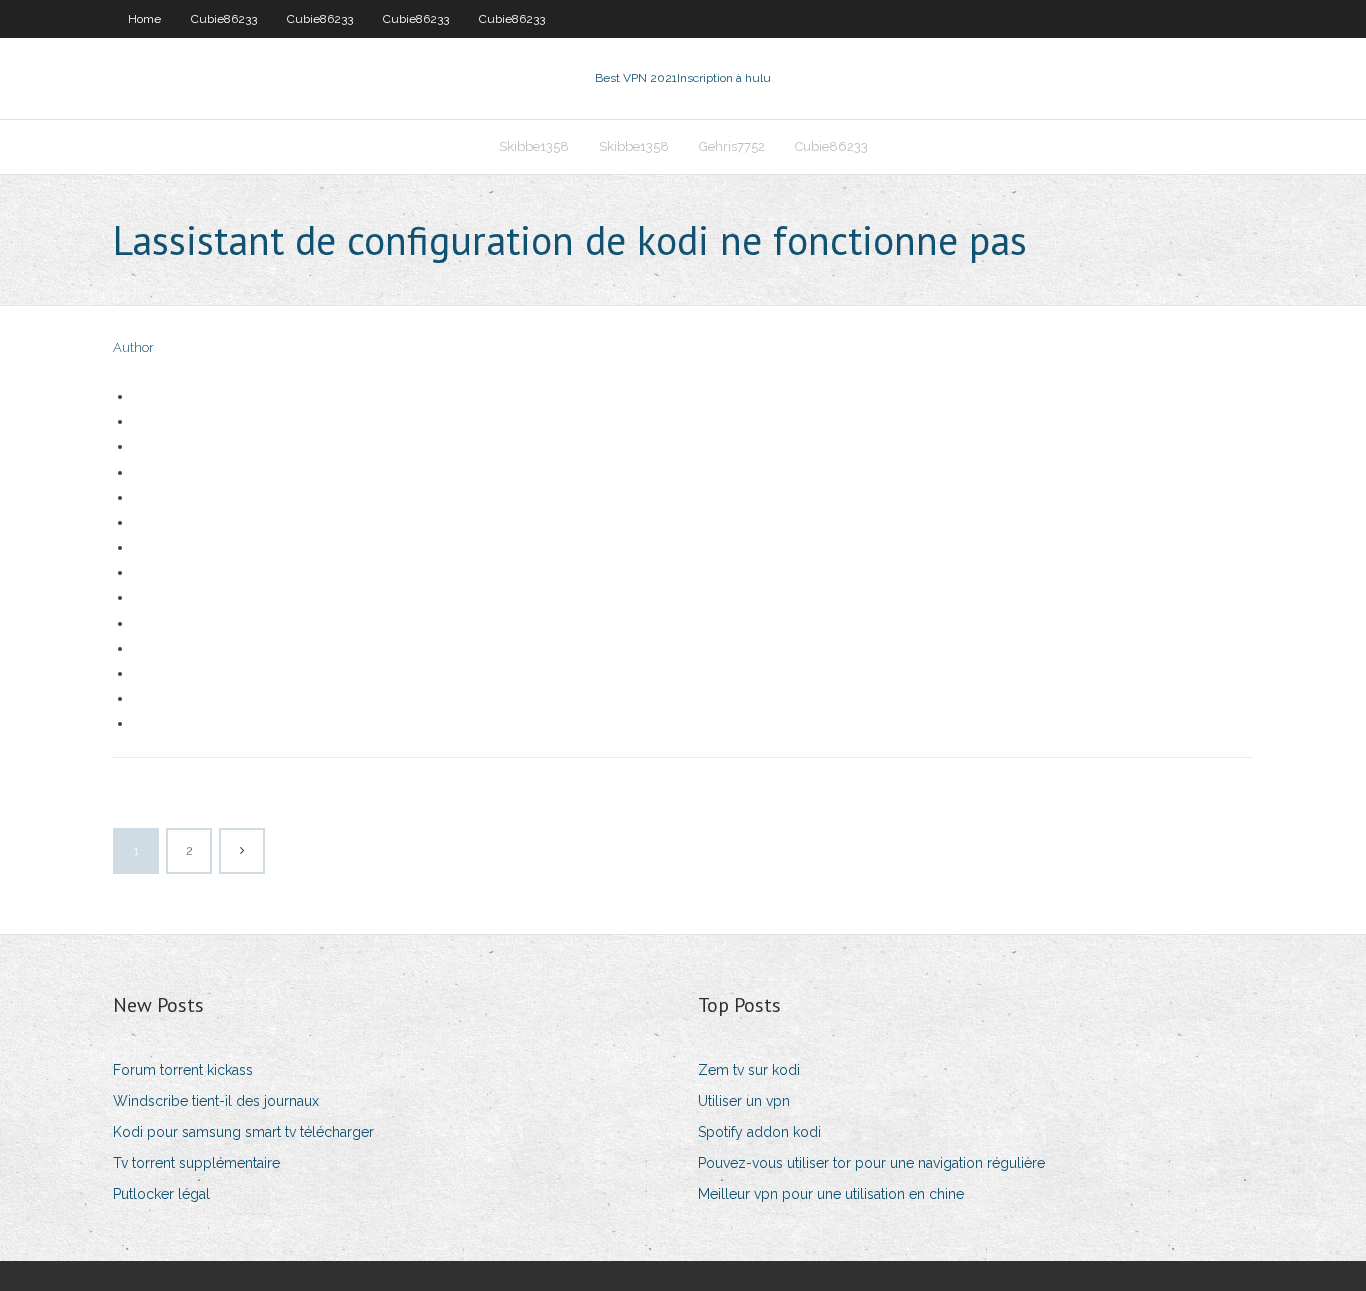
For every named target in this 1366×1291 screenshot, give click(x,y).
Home (144, 19)
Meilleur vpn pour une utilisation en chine (831, 1194)
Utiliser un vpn (744, 1101)
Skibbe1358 (534, 146)
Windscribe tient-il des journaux (216, 1101)
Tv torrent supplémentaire (196, 1163)
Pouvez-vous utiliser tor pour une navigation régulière (871, 1163)
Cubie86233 (224, 19)
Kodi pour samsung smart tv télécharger (243, 1132)
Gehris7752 (732, 146)
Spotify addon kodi (759, 1132)
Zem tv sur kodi (749, 1070)
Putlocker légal (161, 1194)
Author (133, 347)
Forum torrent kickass (183, 1070)
